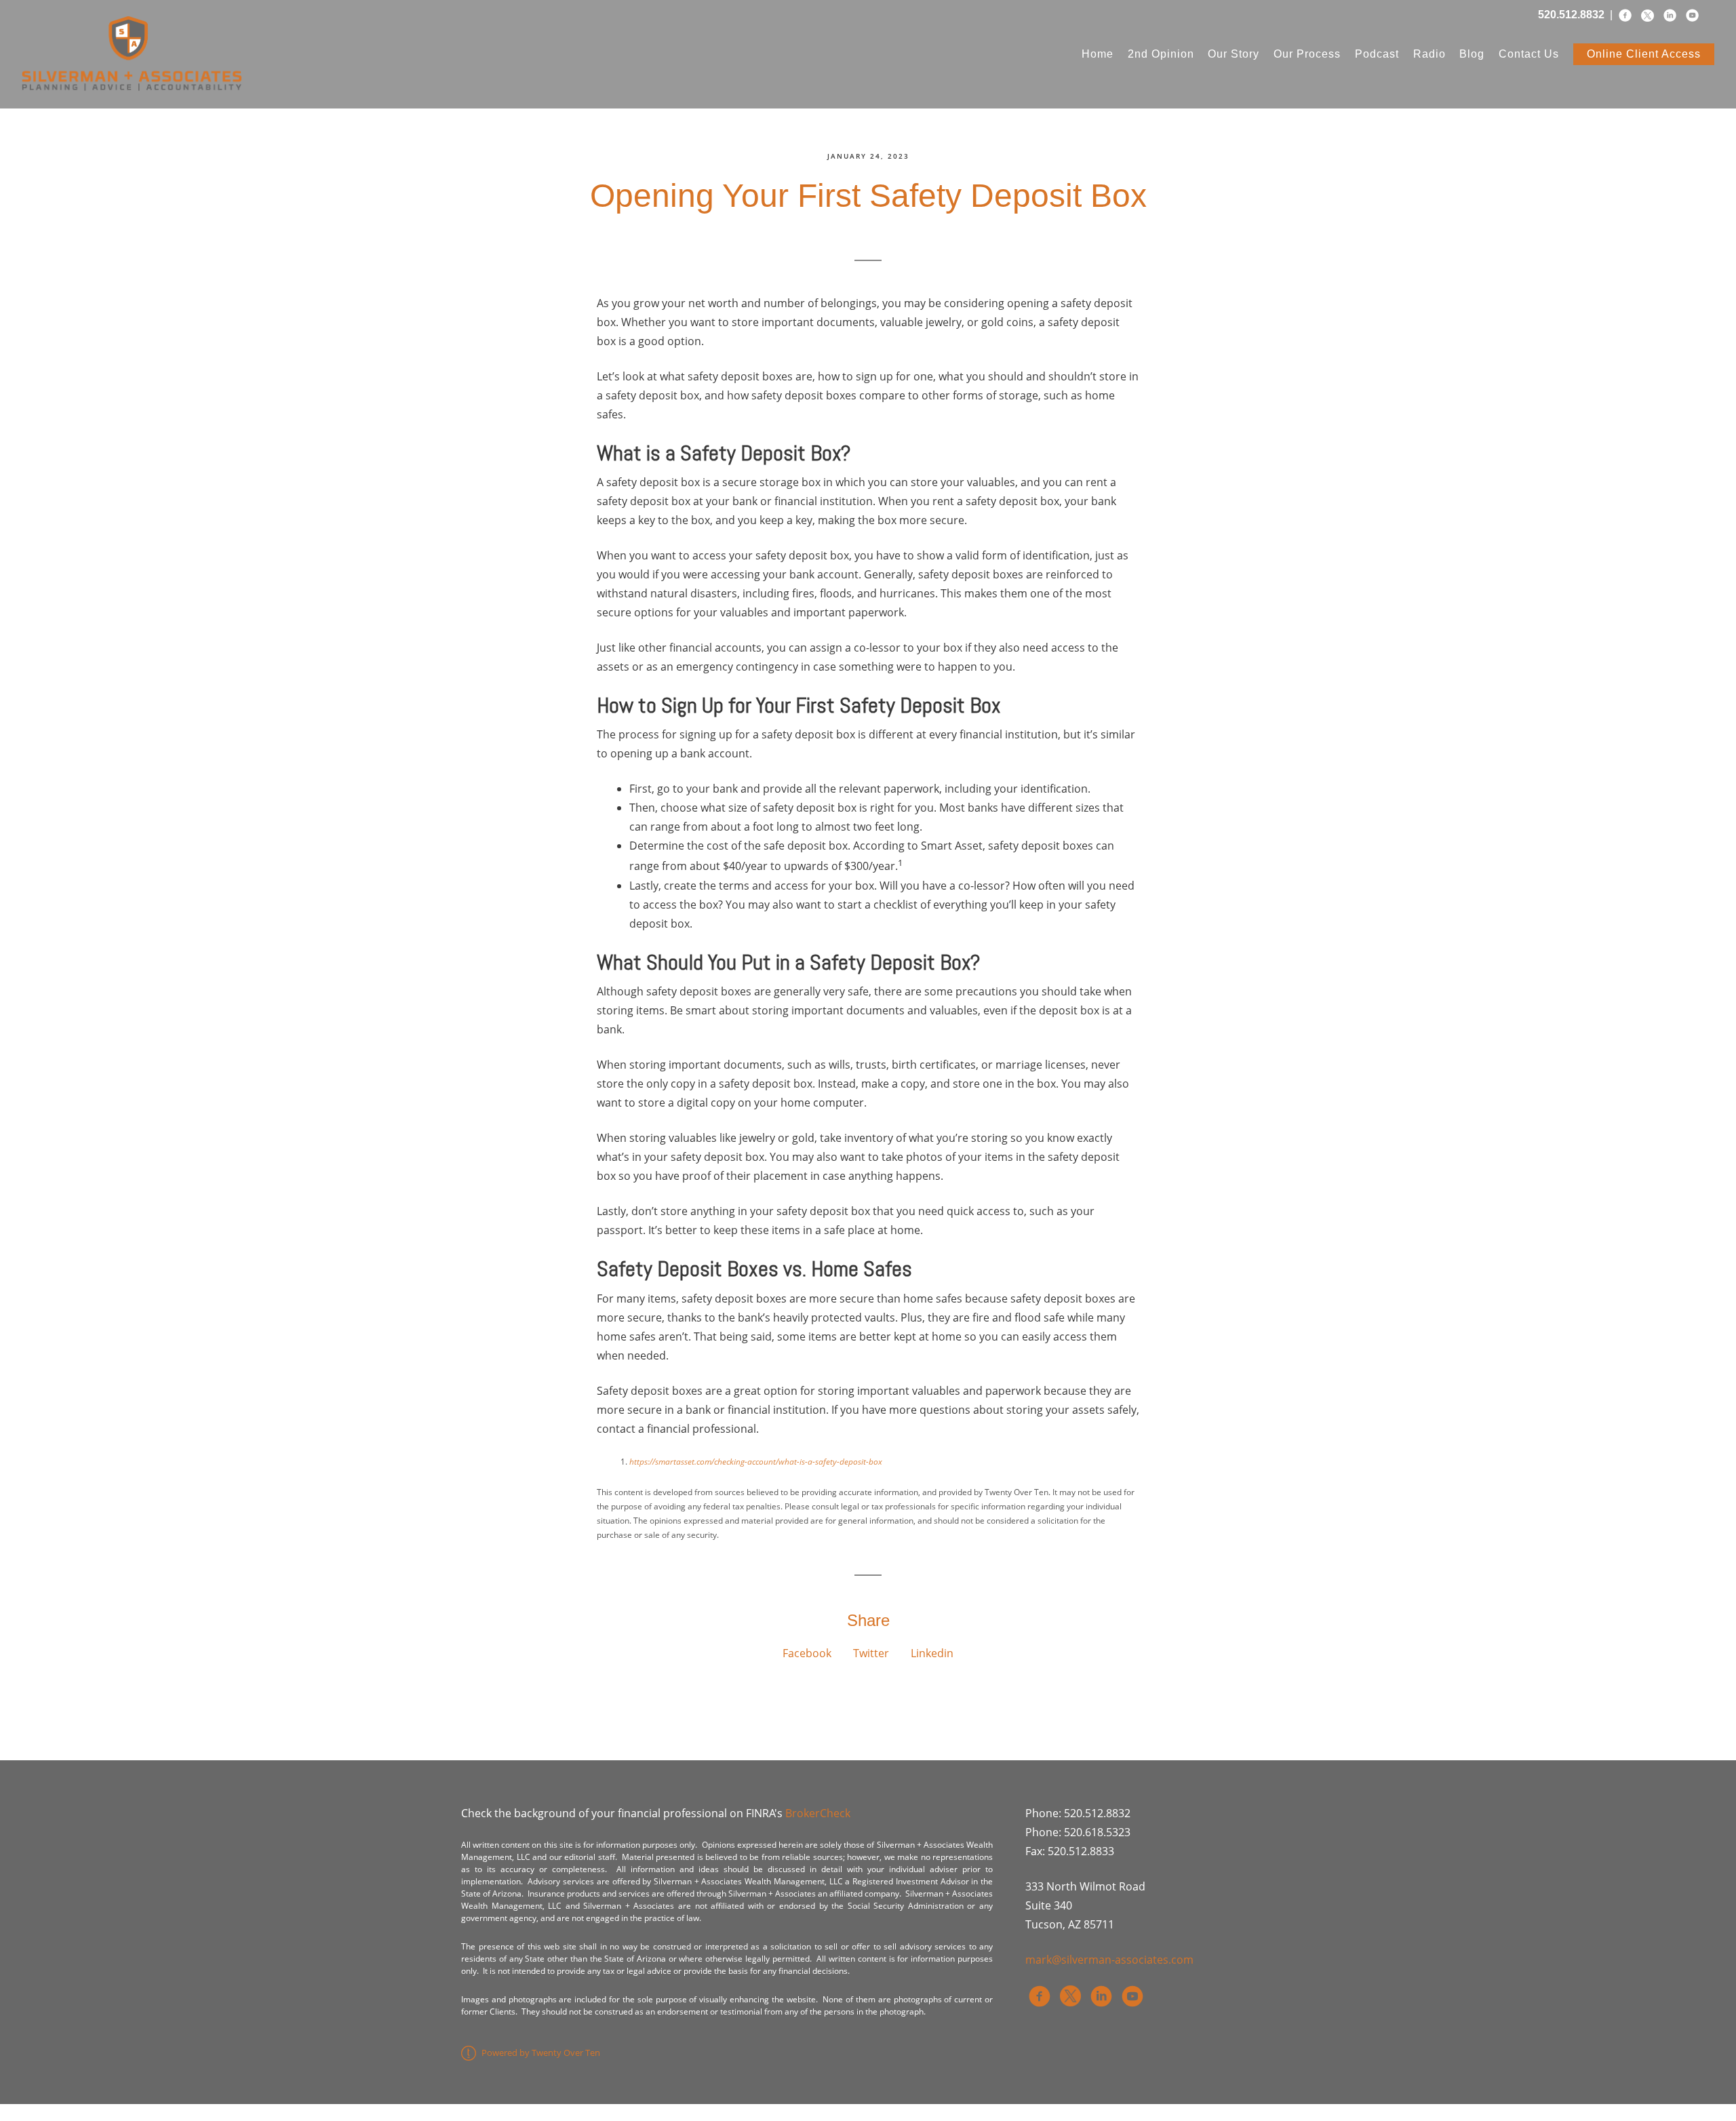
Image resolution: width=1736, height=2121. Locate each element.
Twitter (871, 1653)
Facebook (807, 1653)
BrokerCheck (818, 1813)
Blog (1472, 54)
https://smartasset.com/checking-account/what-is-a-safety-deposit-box (756, 1462)
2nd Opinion (1161, 54)
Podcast (1377, 54)
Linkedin (932, 1653)
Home (1098, 54)
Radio (1429, 54)
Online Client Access (1644, 54)
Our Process (1307, 54)
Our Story (1234, 54)
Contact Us (1529, 54)
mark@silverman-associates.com (1109, 1960)
